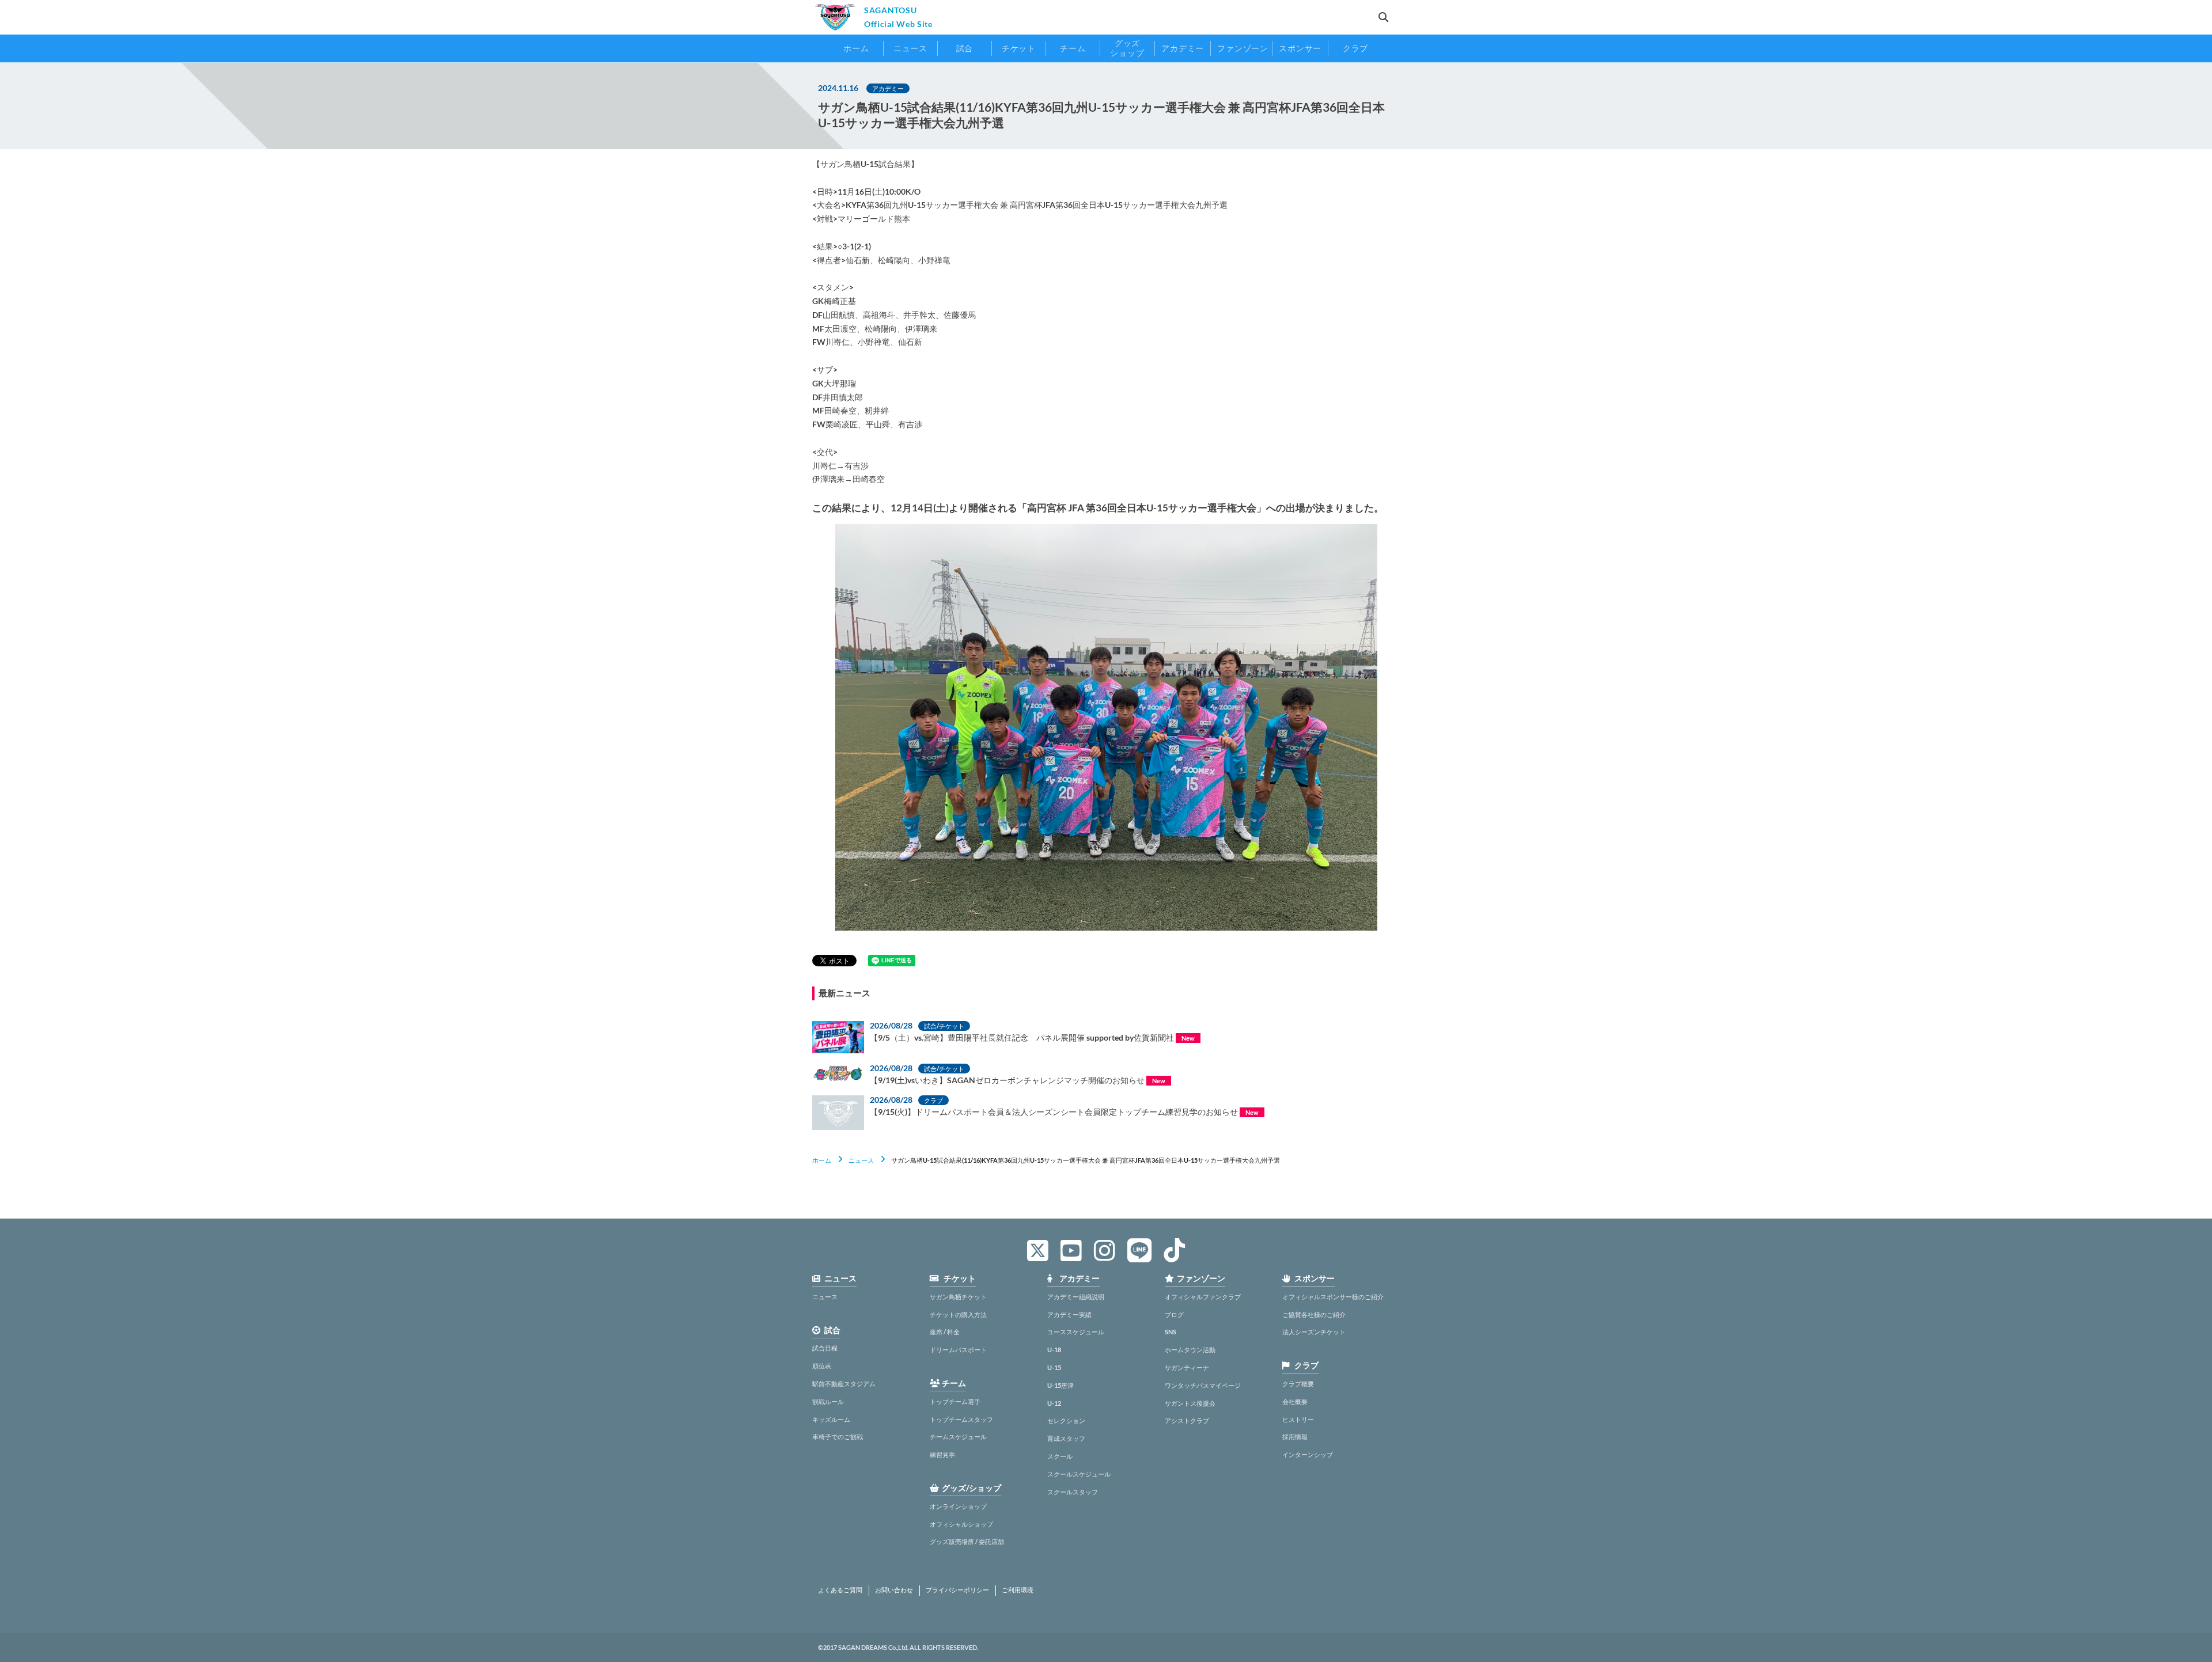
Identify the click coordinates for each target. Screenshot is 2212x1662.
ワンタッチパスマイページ (1203, 1385)
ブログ (1174, 1314)
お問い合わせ (894, 1590)
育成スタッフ (1066, 1438)
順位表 (822, 1366)
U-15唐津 (1060, 1385)
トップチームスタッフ (961, 1419)
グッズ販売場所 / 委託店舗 (967, 1541)
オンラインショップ (958, 1506)
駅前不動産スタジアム (844, 1384)
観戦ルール (828, 1401)
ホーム (822, 1160)
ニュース (861, 1160)
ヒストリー (1298, 1419)
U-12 (1054, 1403)
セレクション (1066, 1420)
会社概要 (1295, 1401)
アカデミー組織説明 (1076, 1297)
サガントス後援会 (1190, 1403)
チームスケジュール (958, 1437)
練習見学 (942, 1454)
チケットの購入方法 (958, 1314)
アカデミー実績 (1069, 1314)
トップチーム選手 (955, 1401)
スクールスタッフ (1073, 1492)
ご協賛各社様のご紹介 (1314, 1314)
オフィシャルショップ (961, 1524)
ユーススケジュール (1076, 1332)
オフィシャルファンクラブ (1203, 1297)
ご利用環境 (1018, 1590)
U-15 (1054, 1367)
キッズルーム (831, 1419)
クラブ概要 (1298, 1384)
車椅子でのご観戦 (838, 1437)
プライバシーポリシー (957, 1590)
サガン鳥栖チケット (958, 1297)
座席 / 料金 (945, 1332)
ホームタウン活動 (1190, 1350)
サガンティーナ (1187, 1367)
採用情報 (1295, 1437)
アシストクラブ (1187, 1420)
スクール (1060, 1456)
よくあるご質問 (840, 1590)
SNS (1171, 1332)
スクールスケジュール (1079, 1474)
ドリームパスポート (958, 1350)
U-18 (1054, 1350)
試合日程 (825, 1348)
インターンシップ (1308, 1454)
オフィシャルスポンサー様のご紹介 (1333, 1297)
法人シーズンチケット (1314, 1332)
